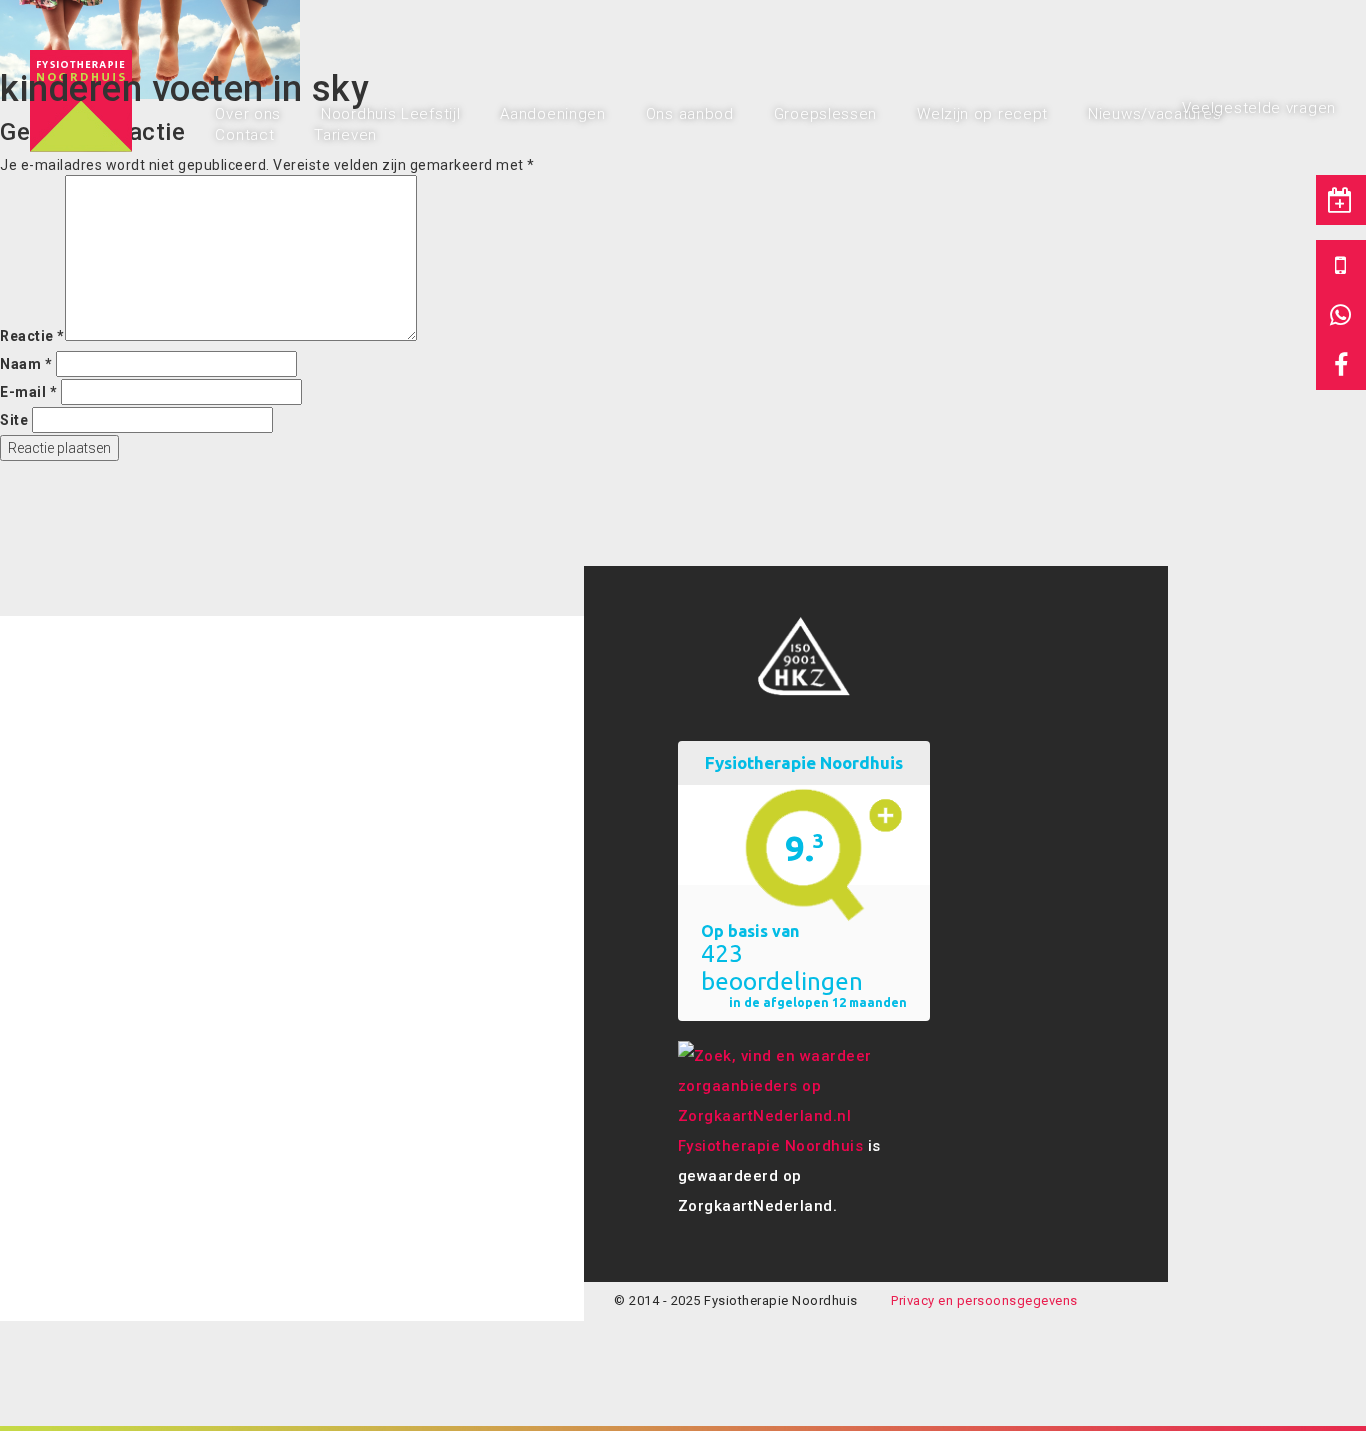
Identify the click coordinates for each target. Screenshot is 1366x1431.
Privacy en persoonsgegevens (984, 1300)
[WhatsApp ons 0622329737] (1341, 315)
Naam (26, 364)
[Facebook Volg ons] (1341, 365)
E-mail (28, 392)
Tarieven (345, 135)
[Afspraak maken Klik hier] (1341, 200)
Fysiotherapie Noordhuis (771, 1146)
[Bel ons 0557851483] (1341, 265)
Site (14, 420)
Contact (244, 135)
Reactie (32, 336)
